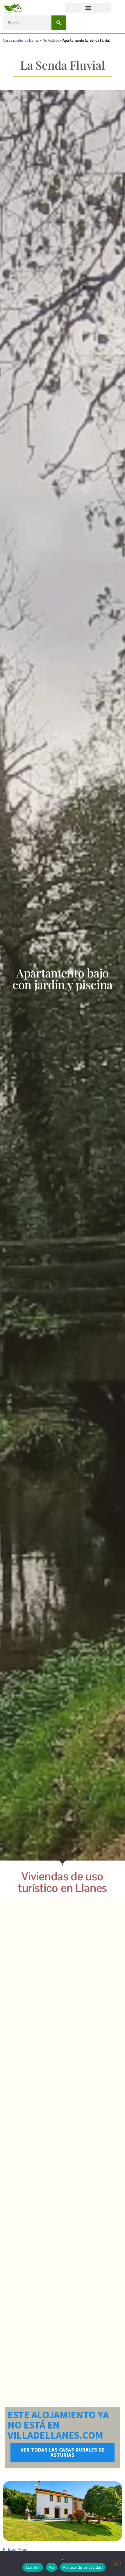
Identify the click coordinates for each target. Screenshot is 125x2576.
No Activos (51, 40)
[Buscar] (59, 23)
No (52, 2567)
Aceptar (33, 2567)
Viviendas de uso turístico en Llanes (63, 1882)
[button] (88, 8)
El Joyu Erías (15, 2550)
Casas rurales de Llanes (21, 40)
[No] (116, 2563)
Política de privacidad (83, 2567)
